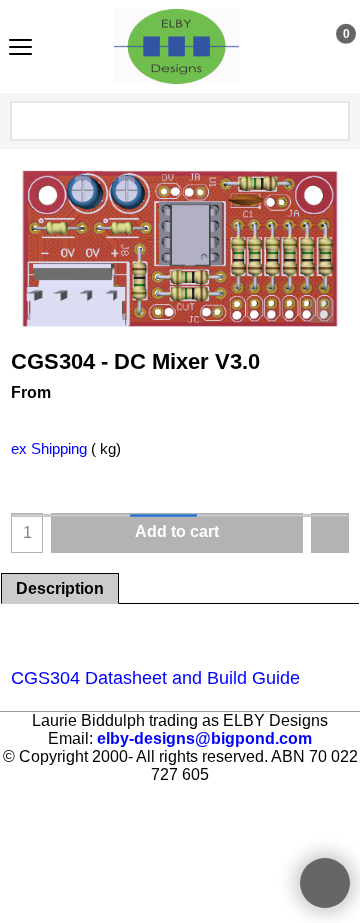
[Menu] (20, 48)
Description (60, 588)
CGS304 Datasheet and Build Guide (155, 678)
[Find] (333, 121)
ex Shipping (49, 449)
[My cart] (327, 46)
